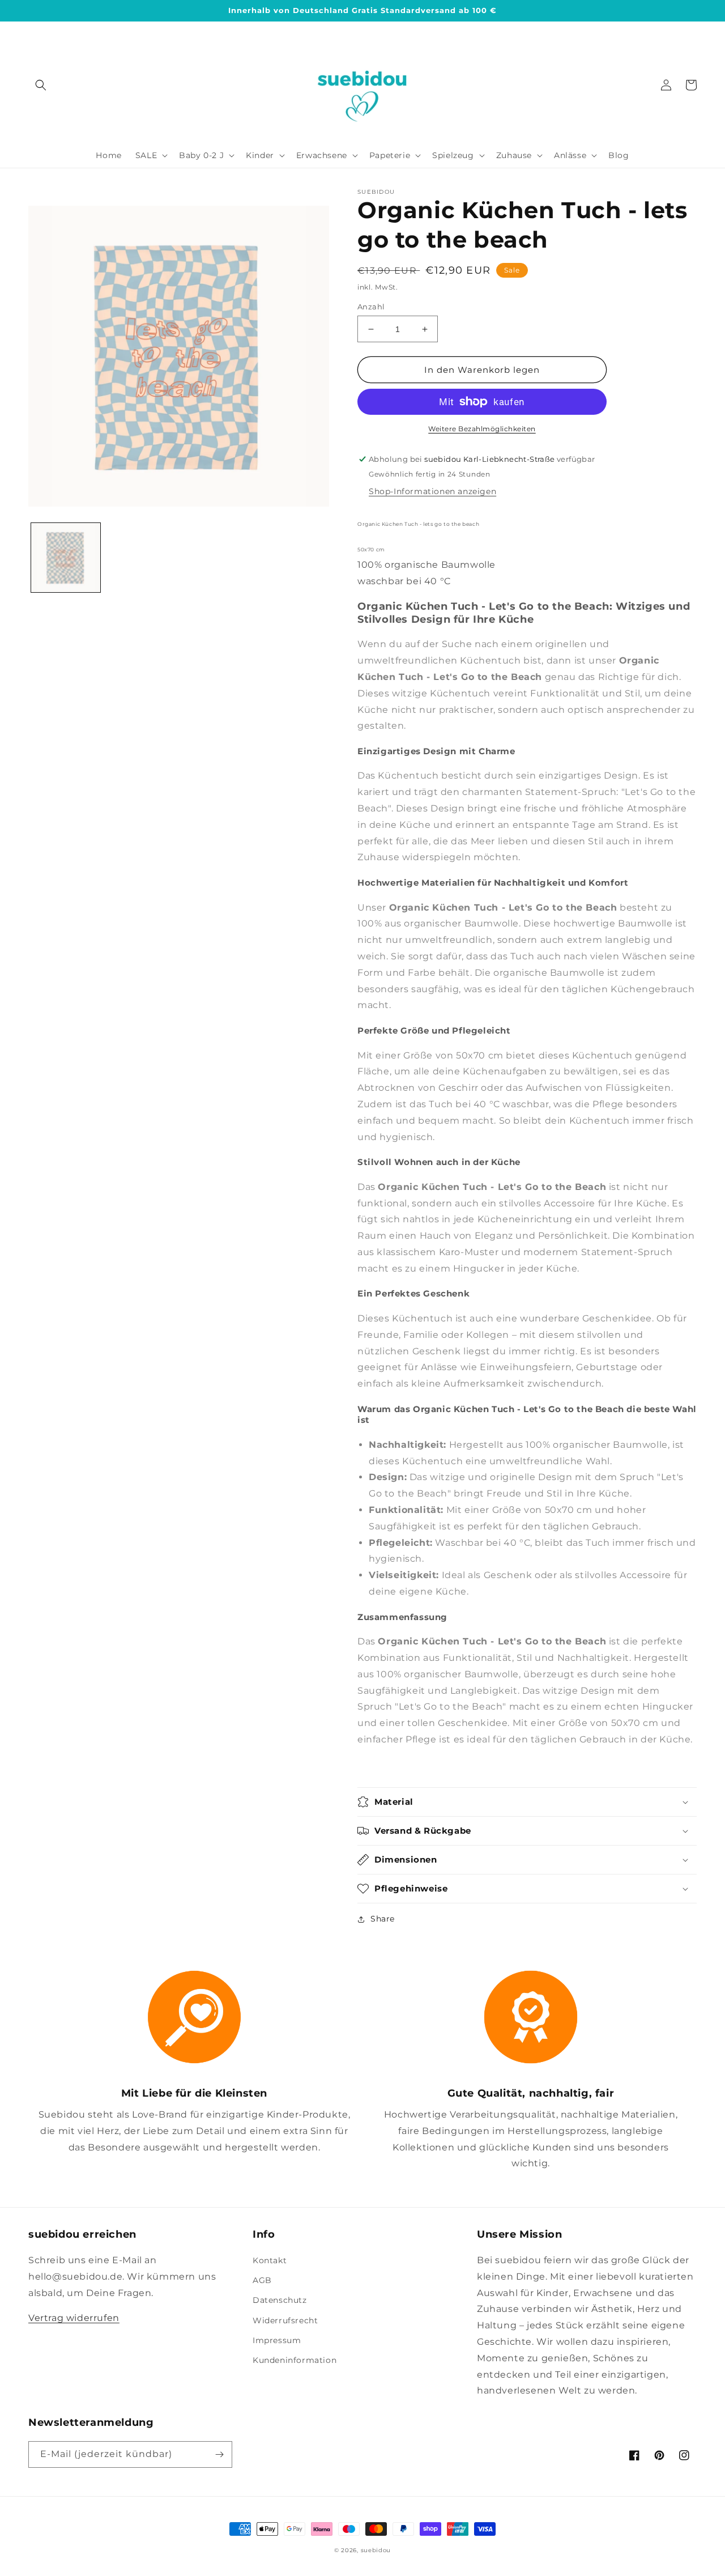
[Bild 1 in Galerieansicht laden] (66, 558)
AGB (262, 2280)
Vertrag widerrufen (74, 2318)
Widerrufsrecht (285, 2320)
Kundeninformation (295, 2360)
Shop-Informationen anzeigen (432, 491)
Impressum (277, 2340)
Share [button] (383, 1919)
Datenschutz (280, 2300)
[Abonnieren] (219, 2454)
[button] (41, 85)
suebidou (376, 2550)
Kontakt (270, 2260)
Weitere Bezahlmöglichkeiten (482, 429)
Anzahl (371, 307)
